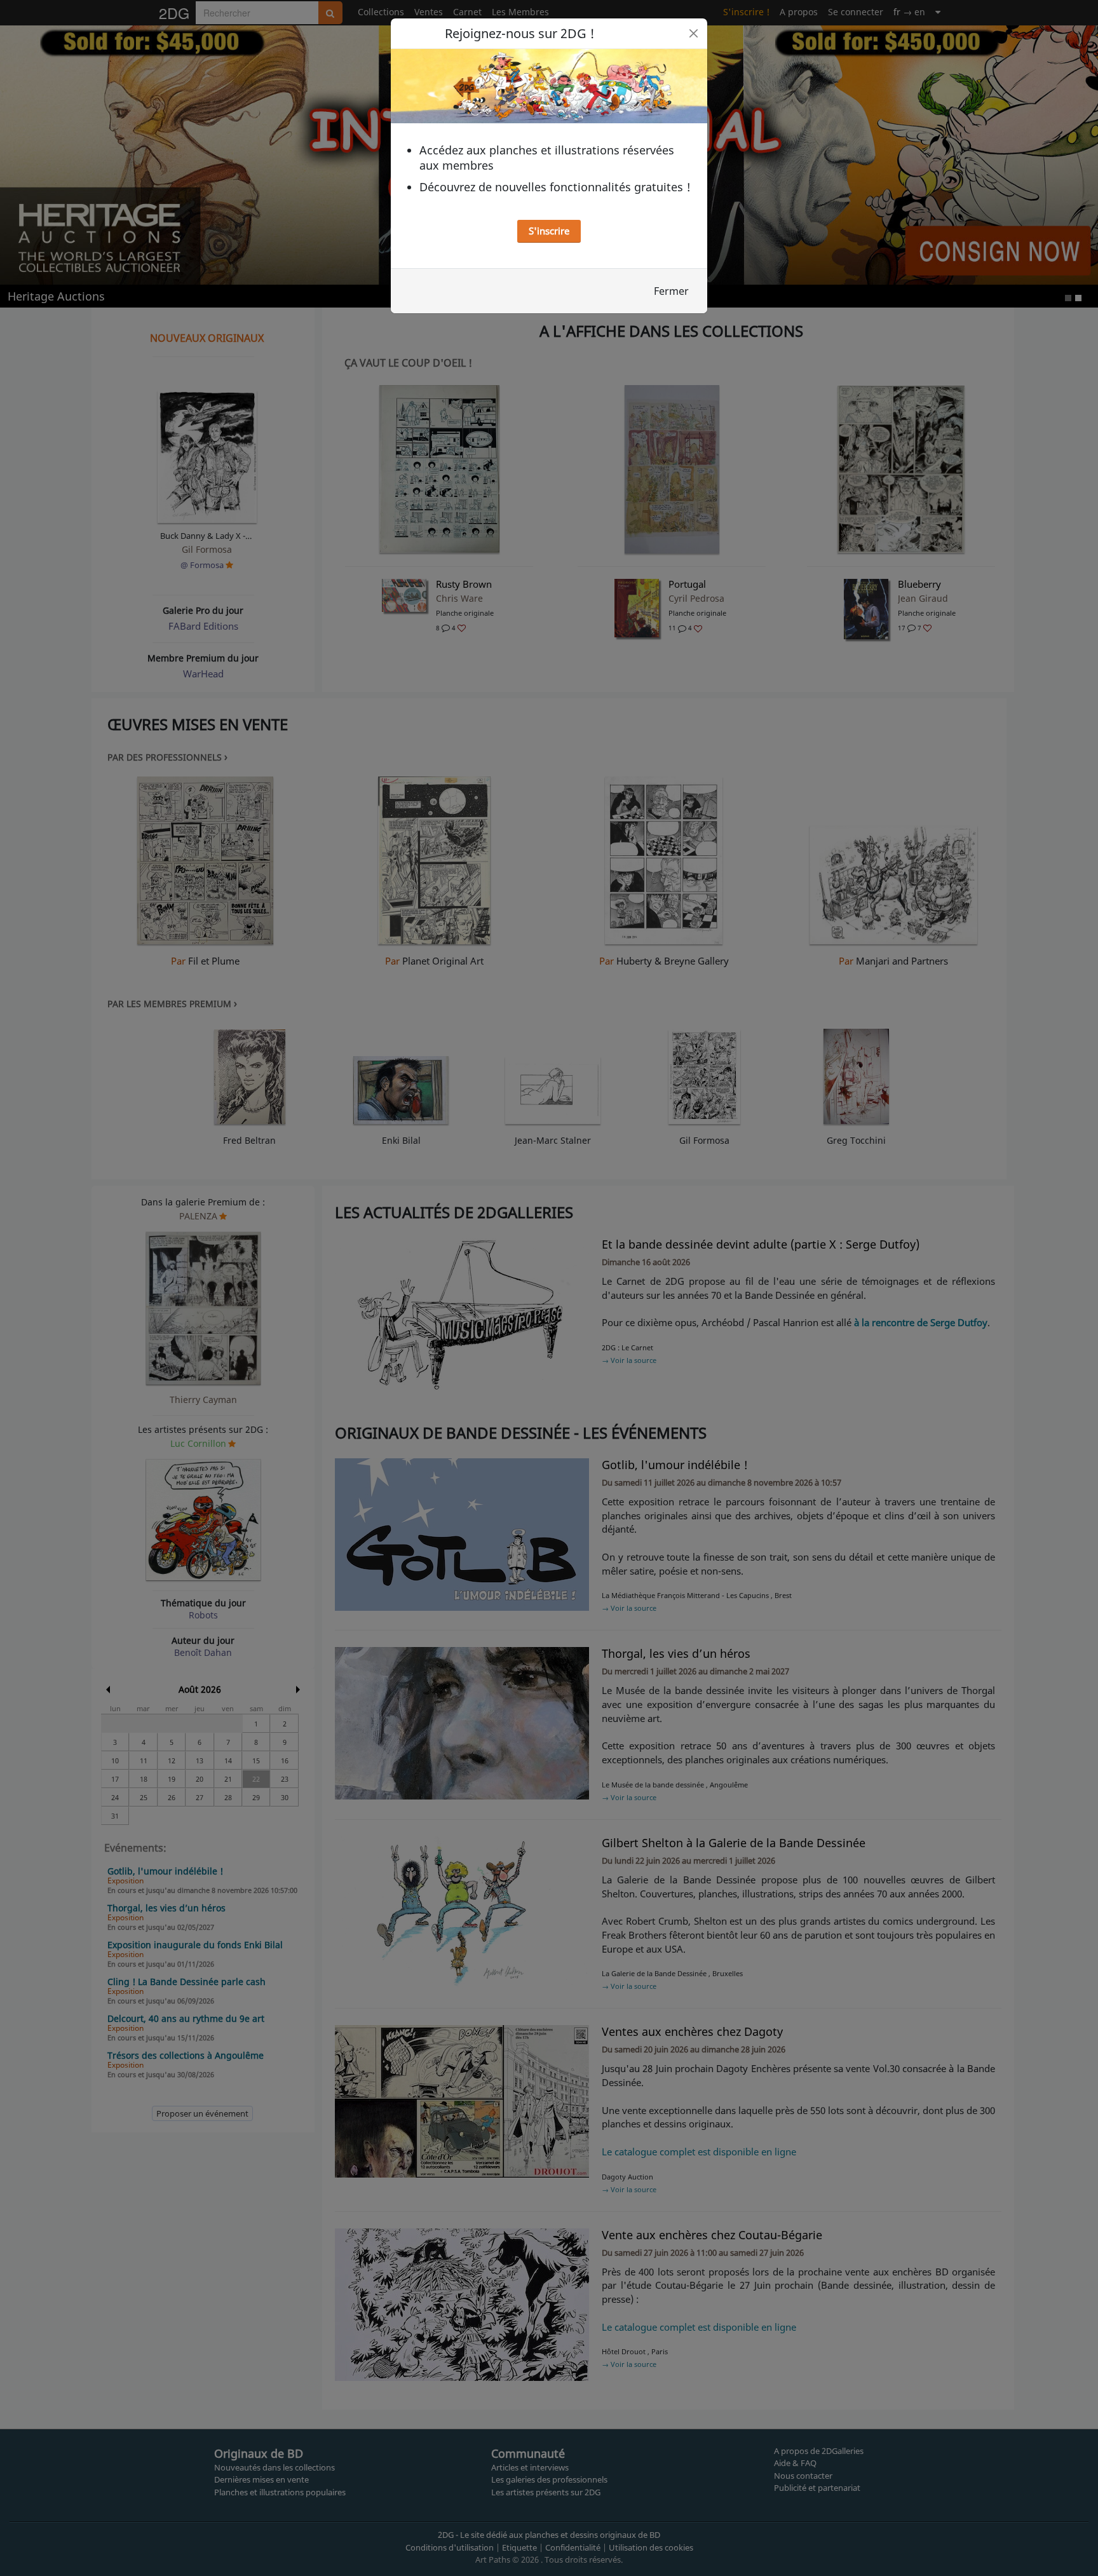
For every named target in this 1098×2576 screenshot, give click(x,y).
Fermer (671, 291)
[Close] (694, 33)
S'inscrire (549, 231)
